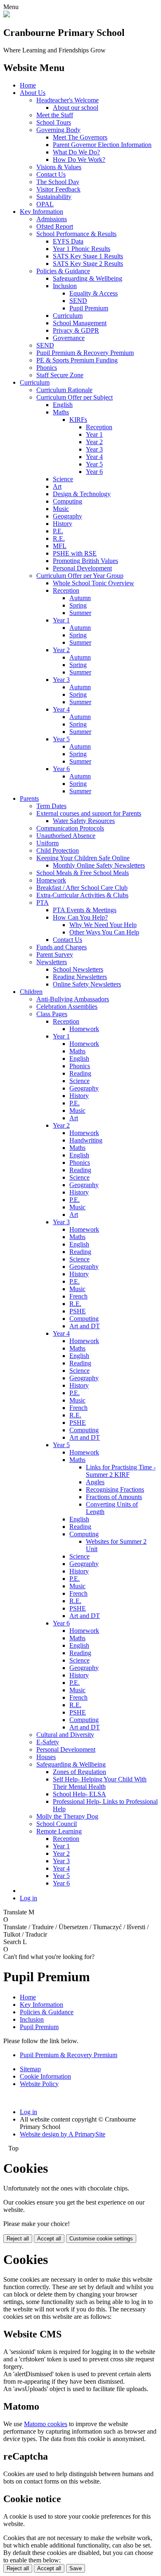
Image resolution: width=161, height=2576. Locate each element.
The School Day (58, 182)
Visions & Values (59, 167)
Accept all (49, 2239)
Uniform (47, 843)
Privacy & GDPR (76, 330)
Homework (51, 880)
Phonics (47, 368)
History (63, 524)
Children (31, 992)
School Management (80, 323)
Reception (99, 427)
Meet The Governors (80, 137)
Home (28, 85)
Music (61, 509)
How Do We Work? (79, 160)
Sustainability (54, 197)
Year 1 (94, 434)
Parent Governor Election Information (102, 145)
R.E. (59, 538)
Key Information (41, 212)
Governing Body (58, 130)
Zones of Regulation (79, 1772)
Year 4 (94, 457)
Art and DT (85, 1326)
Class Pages (52, 1014)
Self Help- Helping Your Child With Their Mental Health (100, 1783)
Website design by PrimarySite (63, 2134)
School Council (57, 1824)
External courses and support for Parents (89, 813)
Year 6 (94, 472)
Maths (61, 412)
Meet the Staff (55, 115)
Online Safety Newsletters (87, 984)
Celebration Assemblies (67, 1007)
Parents (29, 798)
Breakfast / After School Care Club (82, 888)
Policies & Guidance (63, 271)
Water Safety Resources (84, 821)
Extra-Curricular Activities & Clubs (82, 895)
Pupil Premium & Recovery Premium (85, 353)
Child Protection (58, 850)
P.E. (58, 531)
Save (76, 2568)
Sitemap (30, 2069)
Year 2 (94, 442)
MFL (60, 546)
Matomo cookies (46, 2424)
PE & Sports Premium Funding (77, 360)
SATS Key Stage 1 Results (88, 256)
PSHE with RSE (75, 553)
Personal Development (82, 568)
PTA (43, 902)
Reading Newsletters (80, 977)
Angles (95, 1482)
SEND (78, 301)
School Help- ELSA (79, 1794)
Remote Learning (59, 1831)
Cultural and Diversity (65, 1735)
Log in (28, 1898)
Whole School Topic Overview (94, 583)
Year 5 (94, 464)
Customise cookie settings (101, 2239)
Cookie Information (45, 2076)
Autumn (80, 598)
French (78, 1296)
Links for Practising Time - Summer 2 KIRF (121, 1471)
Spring (78, 605)
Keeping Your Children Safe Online (83, 858)
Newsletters (52, 962)
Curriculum (68, 316)
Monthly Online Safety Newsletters (99, 865)
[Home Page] (7, 15)
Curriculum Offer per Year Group (80, 576)
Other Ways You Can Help (104, 932)
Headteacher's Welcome (67, 100)
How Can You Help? (80, 917)
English (63, 405)
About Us (33, 93)
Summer (80, 613)
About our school (76, 108)
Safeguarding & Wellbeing (88, 278)
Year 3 (94, 449)
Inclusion (65, 286)
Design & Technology (82, 494)
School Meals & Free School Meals (83, 873)
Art (57, 486)
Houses (46, 1757)
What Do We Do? (76, 152)
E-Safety (48, 1742)
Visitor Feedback (58, 189)
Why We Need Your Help (103, 925)
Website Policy (39, 2084)
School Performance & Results (76, 234)
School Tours (54, 122)
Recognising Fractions (115, 1489)
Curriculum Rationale (64, 390)
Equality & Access (94, 293)
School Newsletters (78, 969)
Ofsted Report (55, 226)
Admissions (52, 219)
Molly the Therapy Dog (67, 1816)
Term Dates (51, 806)
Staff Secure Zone (60, 375)
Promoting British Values (85, 561)
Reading (80, 1073)
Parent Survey (55, 954)
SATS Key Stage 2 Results (88, 264)
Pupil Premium (89, 308)
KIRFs (78, 420)
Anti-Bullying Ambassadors (73, 999)
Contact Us (51, 174)
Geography (67, 516)
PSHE (78, 1311)
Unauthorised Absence (66, 836)
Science (63, 479)
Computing (67, 501)
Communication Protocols (70, 828)
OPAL (45, 204)
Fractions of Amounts (114, 1497)
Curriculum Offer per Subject (75, 397)
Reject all (18, 2239)
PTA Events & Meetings (85, 910)
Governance (69, 338)
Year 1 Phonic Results (82, 249)
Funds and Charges (62, 947)
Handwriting (86, 1140)
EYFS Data (68, 241)
